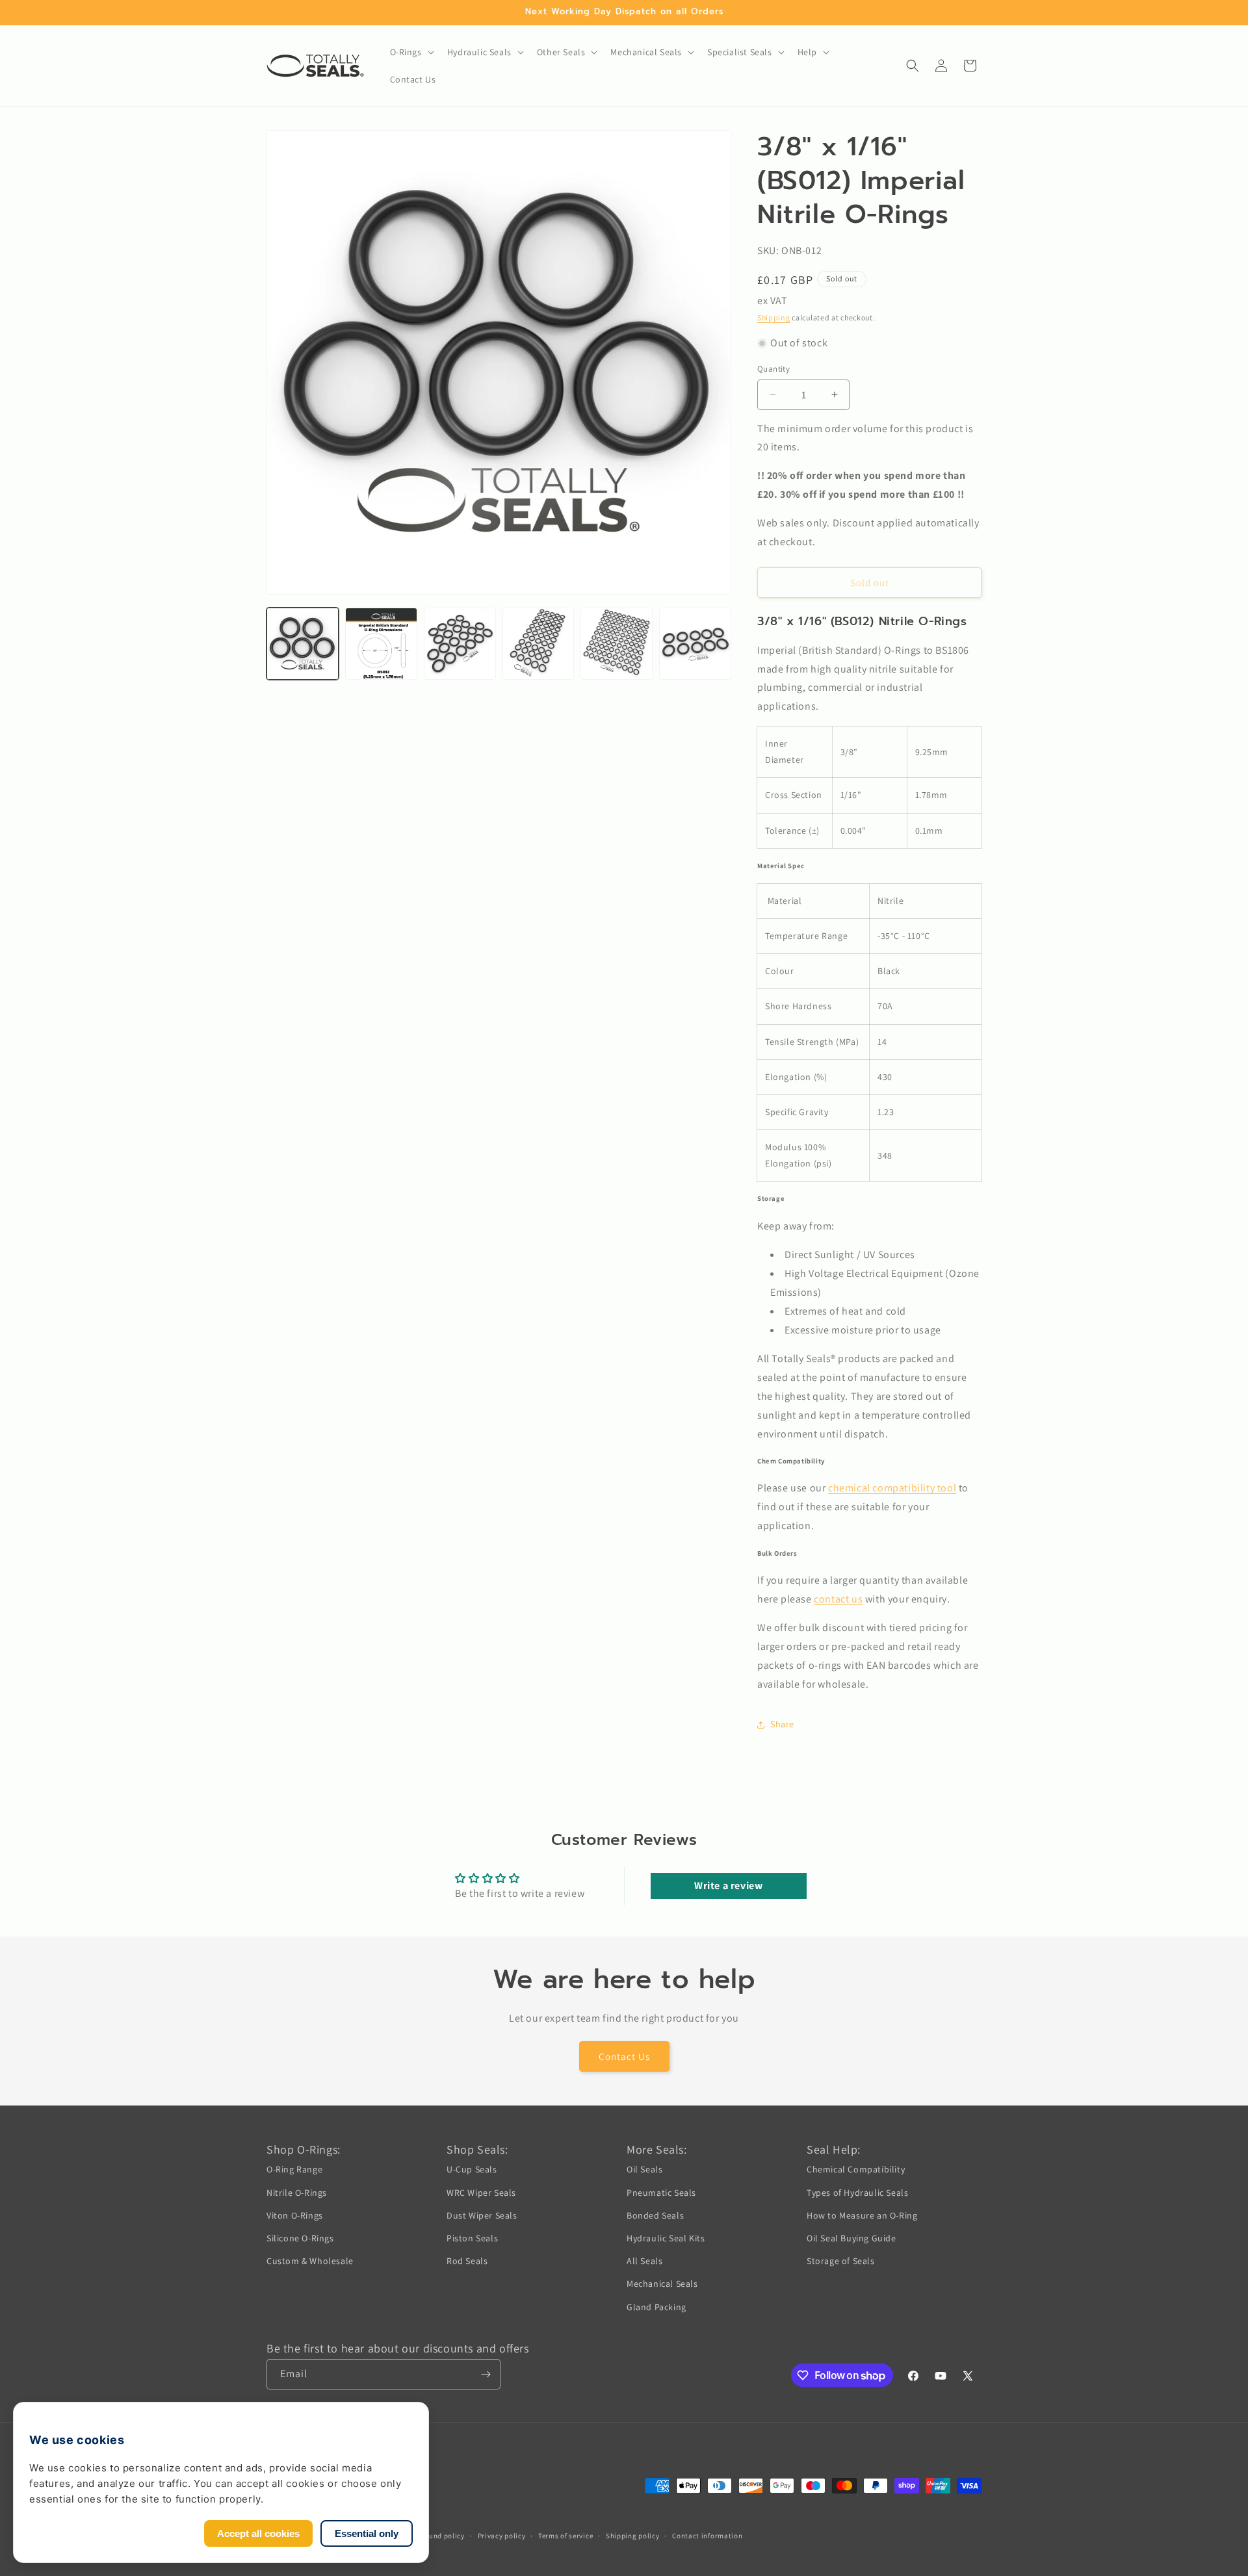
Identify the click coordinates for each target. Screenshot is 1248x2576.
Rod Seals (467, 2261)
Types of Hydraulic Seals (857, 2193)
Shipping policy (633, 2536)
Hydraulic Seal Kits (666, 2238)
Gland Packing (656, 2307)
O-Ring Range (294, 2169)
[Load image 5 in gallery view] (617, 644)
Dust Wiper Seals (482, 2215)
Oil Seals (644, 2169)
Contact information (707, 2536)
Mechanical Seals (662, 2284)
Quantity (773, 369)
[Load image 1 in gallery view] (303, 644)
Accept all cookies (258, 2533)
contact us (838, 1599)
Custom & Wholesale (310, 2261)
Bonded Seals (655, 2215)
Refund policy (442, 2536)
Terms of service (565, 2536)
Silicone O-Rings (300, 2238)
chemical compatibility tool (892, 1488)
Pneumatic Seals (661, 2193)
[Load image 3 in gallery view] (460, 644)
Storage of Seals (841, 2261)
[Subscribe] (486, 2374)
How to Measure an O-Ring (862, 2215)
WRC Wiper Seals (481, 2193)
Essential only (367, 2533)
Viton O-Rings (295, 2215)
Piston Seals (472, 2238)
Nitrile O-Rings (297, 2193)
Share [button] (782, 1724)
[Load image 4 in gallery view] (539, 644)
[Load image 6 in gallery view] (695, 644)
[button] (411, 52)
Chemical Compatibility (856, 2169)
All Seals (644, 2261)
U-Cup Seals (472, 2169)
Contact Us (624, 2056)
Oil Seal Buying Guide (851, 2238)
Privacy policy (502, 2536)
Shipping (774, 317)
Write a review (728, 1886)
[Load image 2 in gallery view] (381, 644)
